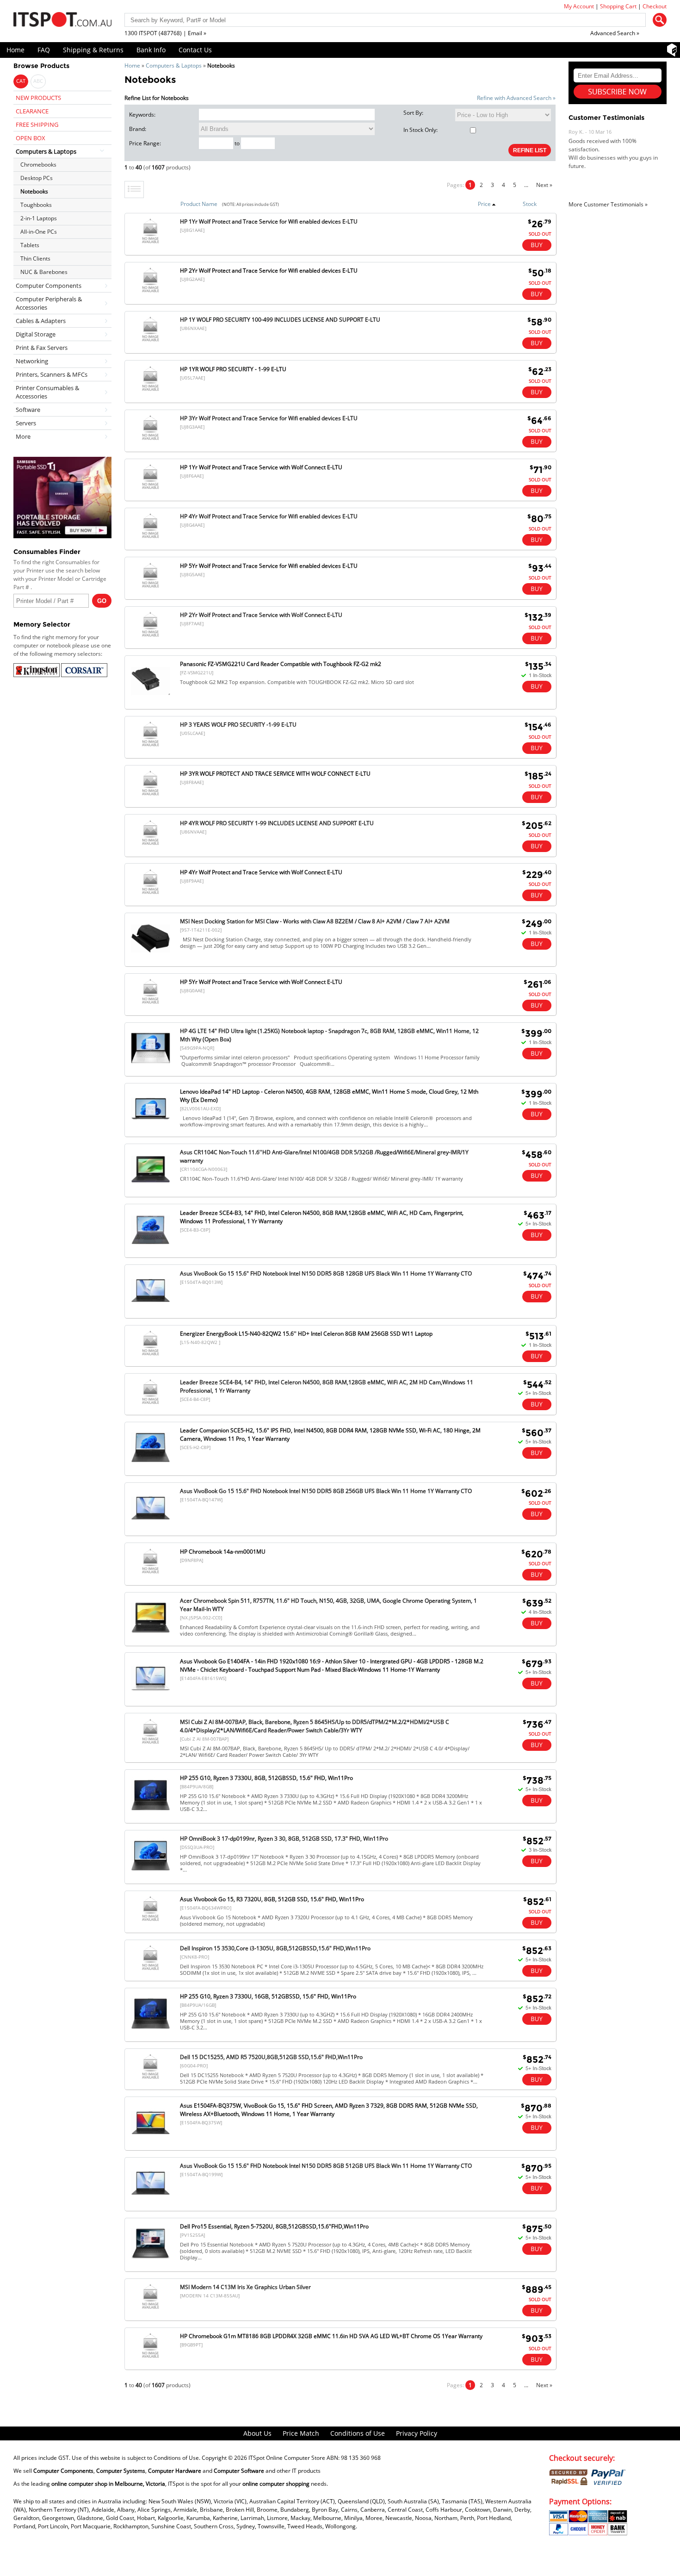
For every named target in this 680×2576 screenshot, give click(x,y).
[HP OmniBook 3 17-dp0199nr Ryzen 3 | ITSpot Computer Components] (151, 1875)
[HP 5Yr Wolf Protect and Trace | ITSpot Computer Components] (150, 588)
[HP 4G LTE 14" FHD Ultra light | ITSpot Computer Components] (151, 1067)
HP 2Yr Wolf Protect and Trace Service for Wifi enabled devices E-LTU (269, 271)
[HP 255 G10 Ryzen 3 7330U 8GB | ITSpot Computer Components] (151, 1814)
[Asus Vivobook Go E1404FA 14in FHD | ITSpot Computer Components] (151, 1697)
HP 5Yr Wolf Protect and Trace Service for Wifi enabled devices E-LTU (269, 566)
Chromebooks (38, 165)
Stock (530, 204)
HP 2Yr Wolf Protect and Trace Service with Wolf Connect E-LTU (261, 615)
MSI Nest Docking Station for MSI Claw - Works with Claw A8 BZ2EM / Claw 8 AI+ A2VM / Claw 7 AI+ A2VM (315, 921)
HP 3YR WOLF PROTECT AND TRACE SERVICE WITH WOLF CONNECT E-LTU (275, 774)
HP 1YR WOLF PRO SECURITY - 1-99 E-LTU (233, 369)
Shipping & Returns (93, 50)
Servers (26, 423)
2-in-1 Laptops (39, 218)
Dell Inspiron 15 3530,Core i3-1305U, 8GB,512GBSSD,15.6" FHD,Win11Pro (275, 1948)
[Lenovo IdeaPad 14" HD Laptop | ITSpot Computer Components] (151, 1128)
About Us (257, 2433)
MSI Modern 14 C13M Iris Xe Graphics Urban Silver (245, 2287)
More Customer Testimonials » (608, 204)
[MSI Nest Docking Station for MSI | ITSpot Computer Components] (151, 957)
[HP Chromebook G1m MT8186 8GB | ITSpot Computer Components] (150, 2358)
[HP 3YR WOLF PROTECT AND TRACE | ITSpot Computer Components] (150, 795)
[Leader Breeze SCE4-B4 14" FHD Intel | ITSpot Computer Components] (150, 1404)
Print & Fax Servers (42, 348)
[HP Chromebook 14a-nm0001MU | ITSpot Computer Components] (150, 1573)
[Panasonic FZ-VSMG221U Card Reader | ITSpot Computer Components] (151, 700)
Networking (32, 361)
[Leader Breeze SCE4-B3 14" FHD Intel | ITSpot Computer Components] (151, 1249)
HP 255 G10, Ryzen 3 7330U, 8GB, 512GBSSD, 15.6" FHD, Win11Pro (266, 1778)
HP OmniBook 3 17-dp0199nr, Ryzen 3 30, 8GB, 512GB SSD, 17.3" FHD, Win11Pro (284, 1839)
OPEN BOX (31, 138)
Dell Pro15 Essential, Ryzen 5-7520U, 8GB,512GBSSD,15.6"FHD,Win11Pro (274, 2226)
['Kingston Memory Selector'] (37, 675)
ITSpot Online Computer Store (287, 2458)
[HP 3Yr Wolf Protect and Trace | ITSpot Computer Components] (150, 440)
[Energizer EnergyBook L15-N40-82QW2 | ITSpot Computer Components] (150, 1355)
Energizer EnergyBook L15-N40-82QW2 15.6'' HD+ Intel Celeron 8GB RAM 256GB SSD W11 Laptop (306, 1334)
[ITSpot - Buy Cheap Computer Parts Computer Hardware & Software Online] (62, 21)
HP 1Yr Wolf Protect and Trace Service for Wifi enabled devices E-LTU (269, 221)
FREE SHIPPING (37, 124)
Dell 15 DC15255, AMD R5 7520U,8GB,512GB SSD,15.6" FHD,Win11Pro (271, 2057)
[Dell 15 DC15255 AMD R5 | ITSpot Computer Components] (150, 2079)
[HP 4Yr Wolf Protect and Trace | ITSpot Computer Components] (150, 538)
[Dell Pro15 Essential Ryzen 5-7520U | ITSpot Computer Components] (151, 2263)
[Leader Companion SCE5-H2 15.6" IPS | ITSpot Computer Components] (151, 1466)
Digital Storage (36, 334)
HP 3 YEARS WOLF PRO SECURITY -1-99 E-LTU (238, 725)
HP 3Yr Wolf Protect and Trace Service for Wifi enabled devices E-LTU (269, 418)
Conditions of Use (358, 2433)
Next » (544, 185)
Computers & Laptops (174, 65)
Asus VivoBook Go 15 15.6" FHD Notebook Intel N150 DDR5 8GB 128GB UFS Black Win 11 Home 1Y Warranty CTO (326, 1273)
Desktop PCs (37, 178)
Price (484, 204)
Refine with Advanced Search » (516, 98)
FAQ (44, 50)
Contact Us (195, 50)
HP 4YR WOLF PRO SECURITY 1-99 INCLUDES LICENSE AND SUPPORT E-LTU (277, 823)
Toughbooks (36, 205)
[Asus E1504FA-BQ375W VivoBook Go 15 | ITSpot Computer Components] (151, 2142)
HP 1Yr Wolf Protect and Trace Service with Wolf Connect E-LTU (261, 467)
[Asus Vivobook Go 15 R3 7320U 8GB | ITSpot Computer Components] (150, 1921)
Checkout (655, 6)
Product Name (199, 204)
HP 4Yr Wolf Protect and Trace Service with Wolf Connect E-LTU (261, 872)
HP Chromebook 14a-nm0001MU (223, 1552)
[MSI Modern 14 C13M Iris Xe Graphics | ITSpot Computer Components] (150, 2309)
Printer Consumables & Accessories (47, 392)
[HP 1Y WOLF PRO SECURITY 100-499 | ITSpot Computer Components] (150, 341)
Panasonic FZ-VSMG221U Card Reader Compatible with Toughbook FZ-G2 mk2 (281, 664)
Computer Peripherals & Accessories (49, 303)
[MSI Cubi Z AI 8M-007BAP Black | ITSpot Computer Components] (150, 1744)
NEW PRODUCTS (38, 98)
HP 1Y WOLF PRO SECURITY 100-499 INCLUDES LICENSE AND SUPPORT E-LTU (280, 320)
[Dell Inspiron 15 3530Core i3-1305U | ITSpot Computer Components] (150, 1970)
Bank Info (151, 50)
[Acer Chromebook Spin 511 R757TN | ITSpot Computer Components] (151, 1637)
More (23, 436)
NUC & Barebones (44, 272)
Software (28, 410)
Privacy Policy (417, 2433)
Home (15, 50)
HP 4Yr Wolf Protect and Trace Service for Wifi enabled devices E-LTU (269, 516)
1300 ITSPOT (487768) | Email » (165, 33)
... (526, 185)
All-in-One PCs (39, 232)
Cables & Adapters (41, 321)
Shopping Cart (618, 6)
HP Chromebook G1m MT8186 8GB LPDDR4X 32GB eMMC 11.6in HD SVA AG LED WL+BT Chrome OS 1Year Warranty (331, 2336)
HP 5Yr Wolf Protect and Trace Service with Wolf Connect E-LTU (261, 982)
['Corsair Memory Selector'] (84, 675)
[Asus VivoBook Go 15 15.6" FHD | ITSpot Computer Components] (151, 1310)
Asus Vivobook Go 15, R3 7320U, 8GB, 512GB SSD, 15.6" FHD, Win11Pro (272, 1899)
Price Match (301, 2433)
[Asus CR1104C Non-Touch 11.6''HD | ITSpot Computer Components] (151, 1188)
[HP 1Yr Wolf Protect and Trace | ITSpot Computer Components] (150, 243)
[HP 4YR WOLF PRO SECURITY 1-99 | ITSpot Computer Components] (150, 845)
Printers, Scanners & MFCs (52, 374)
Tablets (30, 245)
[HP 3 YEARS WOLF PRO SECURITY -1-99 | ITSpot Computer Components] (150, 746)
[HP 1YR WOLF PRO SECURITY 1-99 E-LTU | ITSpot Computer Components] (150, 391)
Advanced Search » (615, 33)
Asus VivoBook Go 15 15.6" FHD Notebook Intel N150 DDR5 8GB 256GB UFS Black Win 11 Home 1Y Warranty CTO (326, 1491)
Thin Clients (35, 258)
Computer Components (49, 286)
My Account (579, 6)
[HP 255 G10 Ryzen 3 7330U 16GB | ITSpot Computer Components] (151, 2033)
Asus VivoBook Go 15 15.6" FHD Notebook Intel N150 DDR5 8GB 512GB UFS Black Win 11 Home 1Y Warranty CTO (326, 2166)
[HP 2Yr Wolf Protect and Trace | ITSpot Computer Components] (150, 292)
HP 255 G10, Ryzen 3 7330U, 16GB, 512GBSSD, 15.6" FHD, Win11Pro (268, 1996)
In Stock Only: (420, 130)
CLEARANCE (32, 111)
